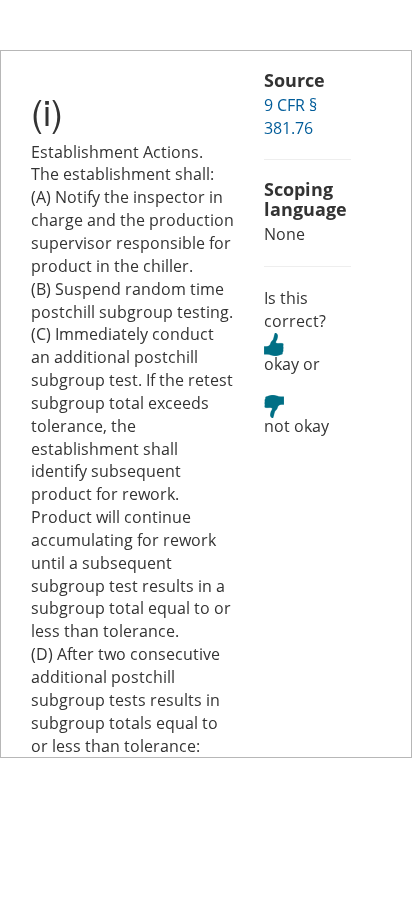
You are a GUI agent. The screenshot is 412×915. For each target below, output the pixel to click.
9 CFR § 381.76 (290, 116)
